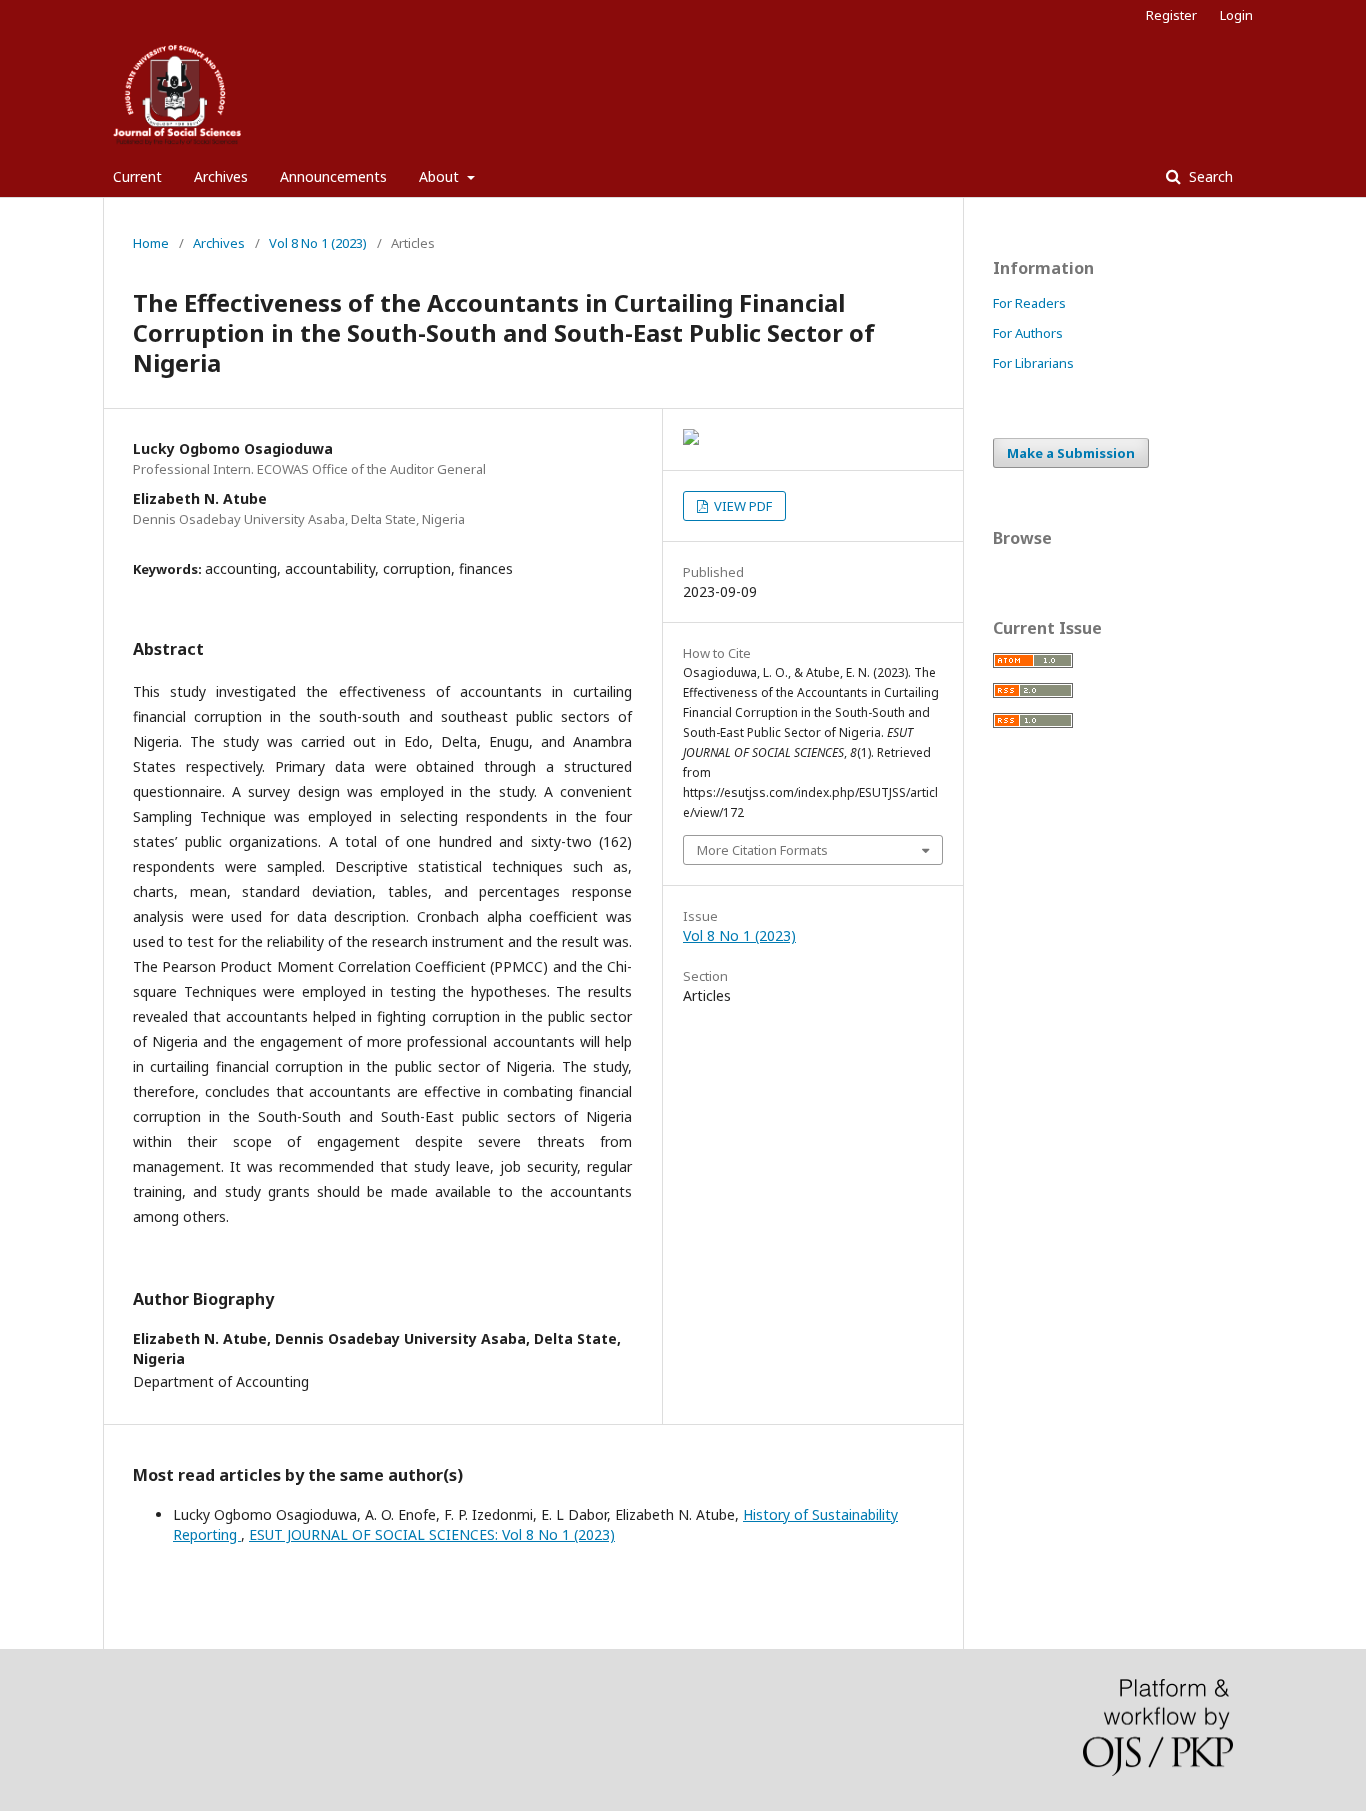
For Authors (1028, 333)
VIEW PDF (741, 506)
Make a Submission (1071, 453)
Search (1209, 176)
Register (1171, 15)
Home (151, 243)
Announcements (333, 176)
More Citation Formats (762, 850)
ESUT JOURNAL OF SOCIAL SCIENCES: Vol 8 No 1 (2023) (432, 1534)
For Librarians (1033, 363)
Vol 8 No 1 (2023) (318, 243)
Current (137, 176)
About (441, 176)
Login (1236, 15)
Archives (221, 176)
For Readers (1029, 303)
